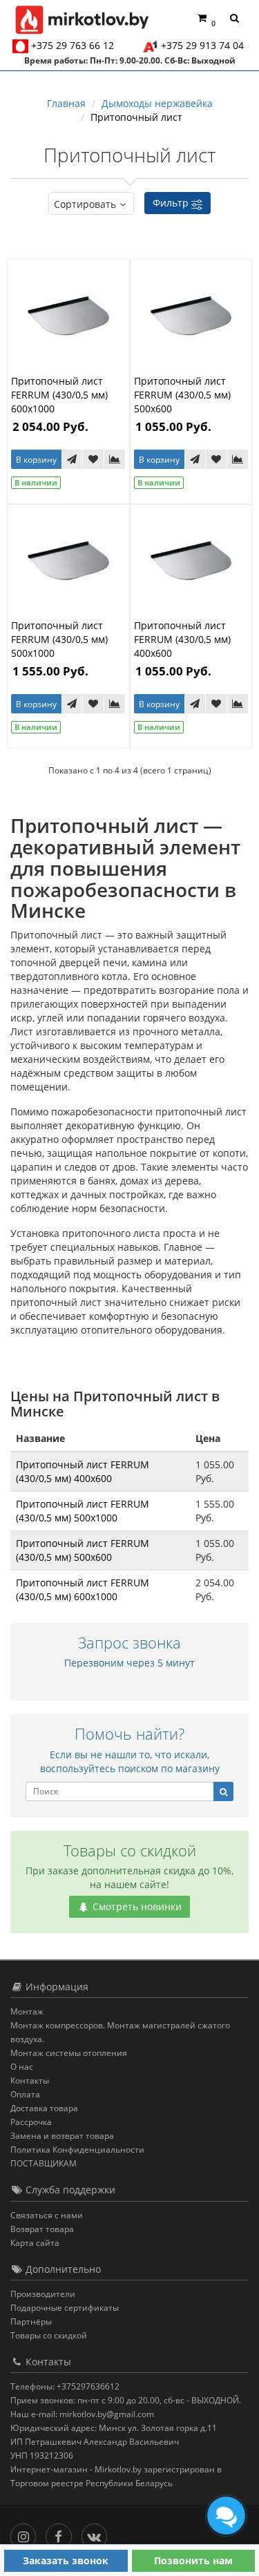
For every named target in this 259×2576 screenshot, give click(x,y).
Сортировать (85, 204)
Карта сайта (35, 2243)
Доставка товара (44, 2108)
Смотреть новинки (136, 1906)
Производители (43, 2294)
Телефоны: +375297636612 (65, 2386)
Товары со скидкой (49, 2335)
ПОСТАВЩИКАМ (44, 2163)
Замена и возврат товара (62, 2136)
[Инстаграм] (27, 2534)
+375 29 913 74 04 (202, 45)
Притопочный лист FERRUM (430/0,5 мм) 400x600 (182, 639)
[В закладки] (93, 459)
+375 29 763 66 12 (73, 45)
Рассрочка (31, 2122)
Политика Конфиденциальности (77, 2150)
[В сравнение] (115, 459)
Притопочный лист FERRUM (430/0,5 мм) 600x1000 (59, 395)
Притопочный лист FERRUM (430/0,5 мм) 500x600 (182, 395)
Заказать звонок (66, 2560)
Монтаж (27, 2011)
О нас (22, 2067)
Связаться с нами (47, 2215)
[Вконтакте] (98, 2534)
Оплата (25, 2094)
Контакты (30, 2080)
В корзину (36, 460)
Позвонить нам (193, 2560)
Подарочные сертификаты (65, 2308)
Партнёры (31, 2322)
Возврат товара (42, 2229)
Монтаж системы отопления (69, 2053)
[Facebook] (62, 2534)
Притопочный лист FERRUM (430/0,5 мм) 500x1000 (59, 639)
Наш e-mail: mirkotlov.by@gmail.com (82, 2414)
